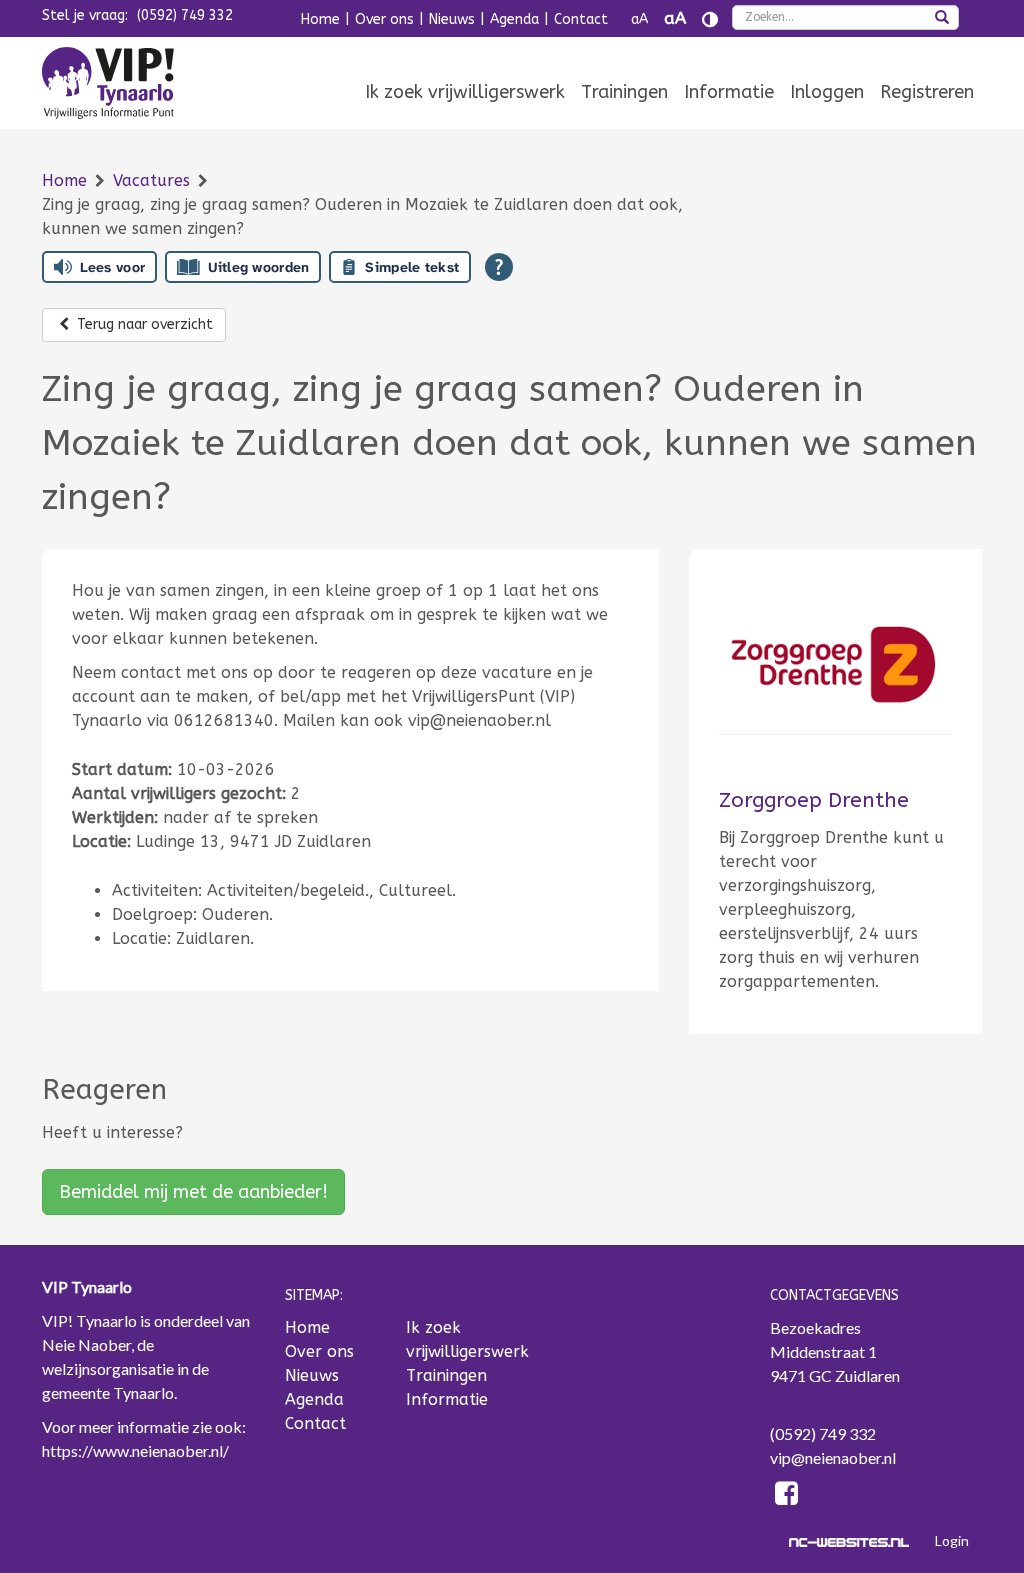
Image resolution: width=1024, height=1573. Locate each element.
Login (952, 1540)
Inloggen (827, 92)
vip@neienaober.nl (833, 1457)
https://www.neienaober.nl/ (135, 1450)
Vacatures (154, 180)
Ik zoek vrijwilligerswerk (465, 92)
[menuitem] (465, 92)
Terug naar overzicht (143, 324)
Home (320, 19)
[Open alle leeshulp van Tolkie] (499, 267)
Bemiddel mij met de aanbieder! (193, 1192)
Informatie (729, 92)
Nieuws (452, 19)
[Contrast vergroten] (710, 19)
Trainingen (624, 92)
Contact (581, 19)
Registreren (927, 92)
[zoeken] (942, 19)
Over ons (384, 19)
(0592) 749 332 (185, 15)
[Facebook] (787, 1496)
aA (639, 19)
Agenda (514, 19)
